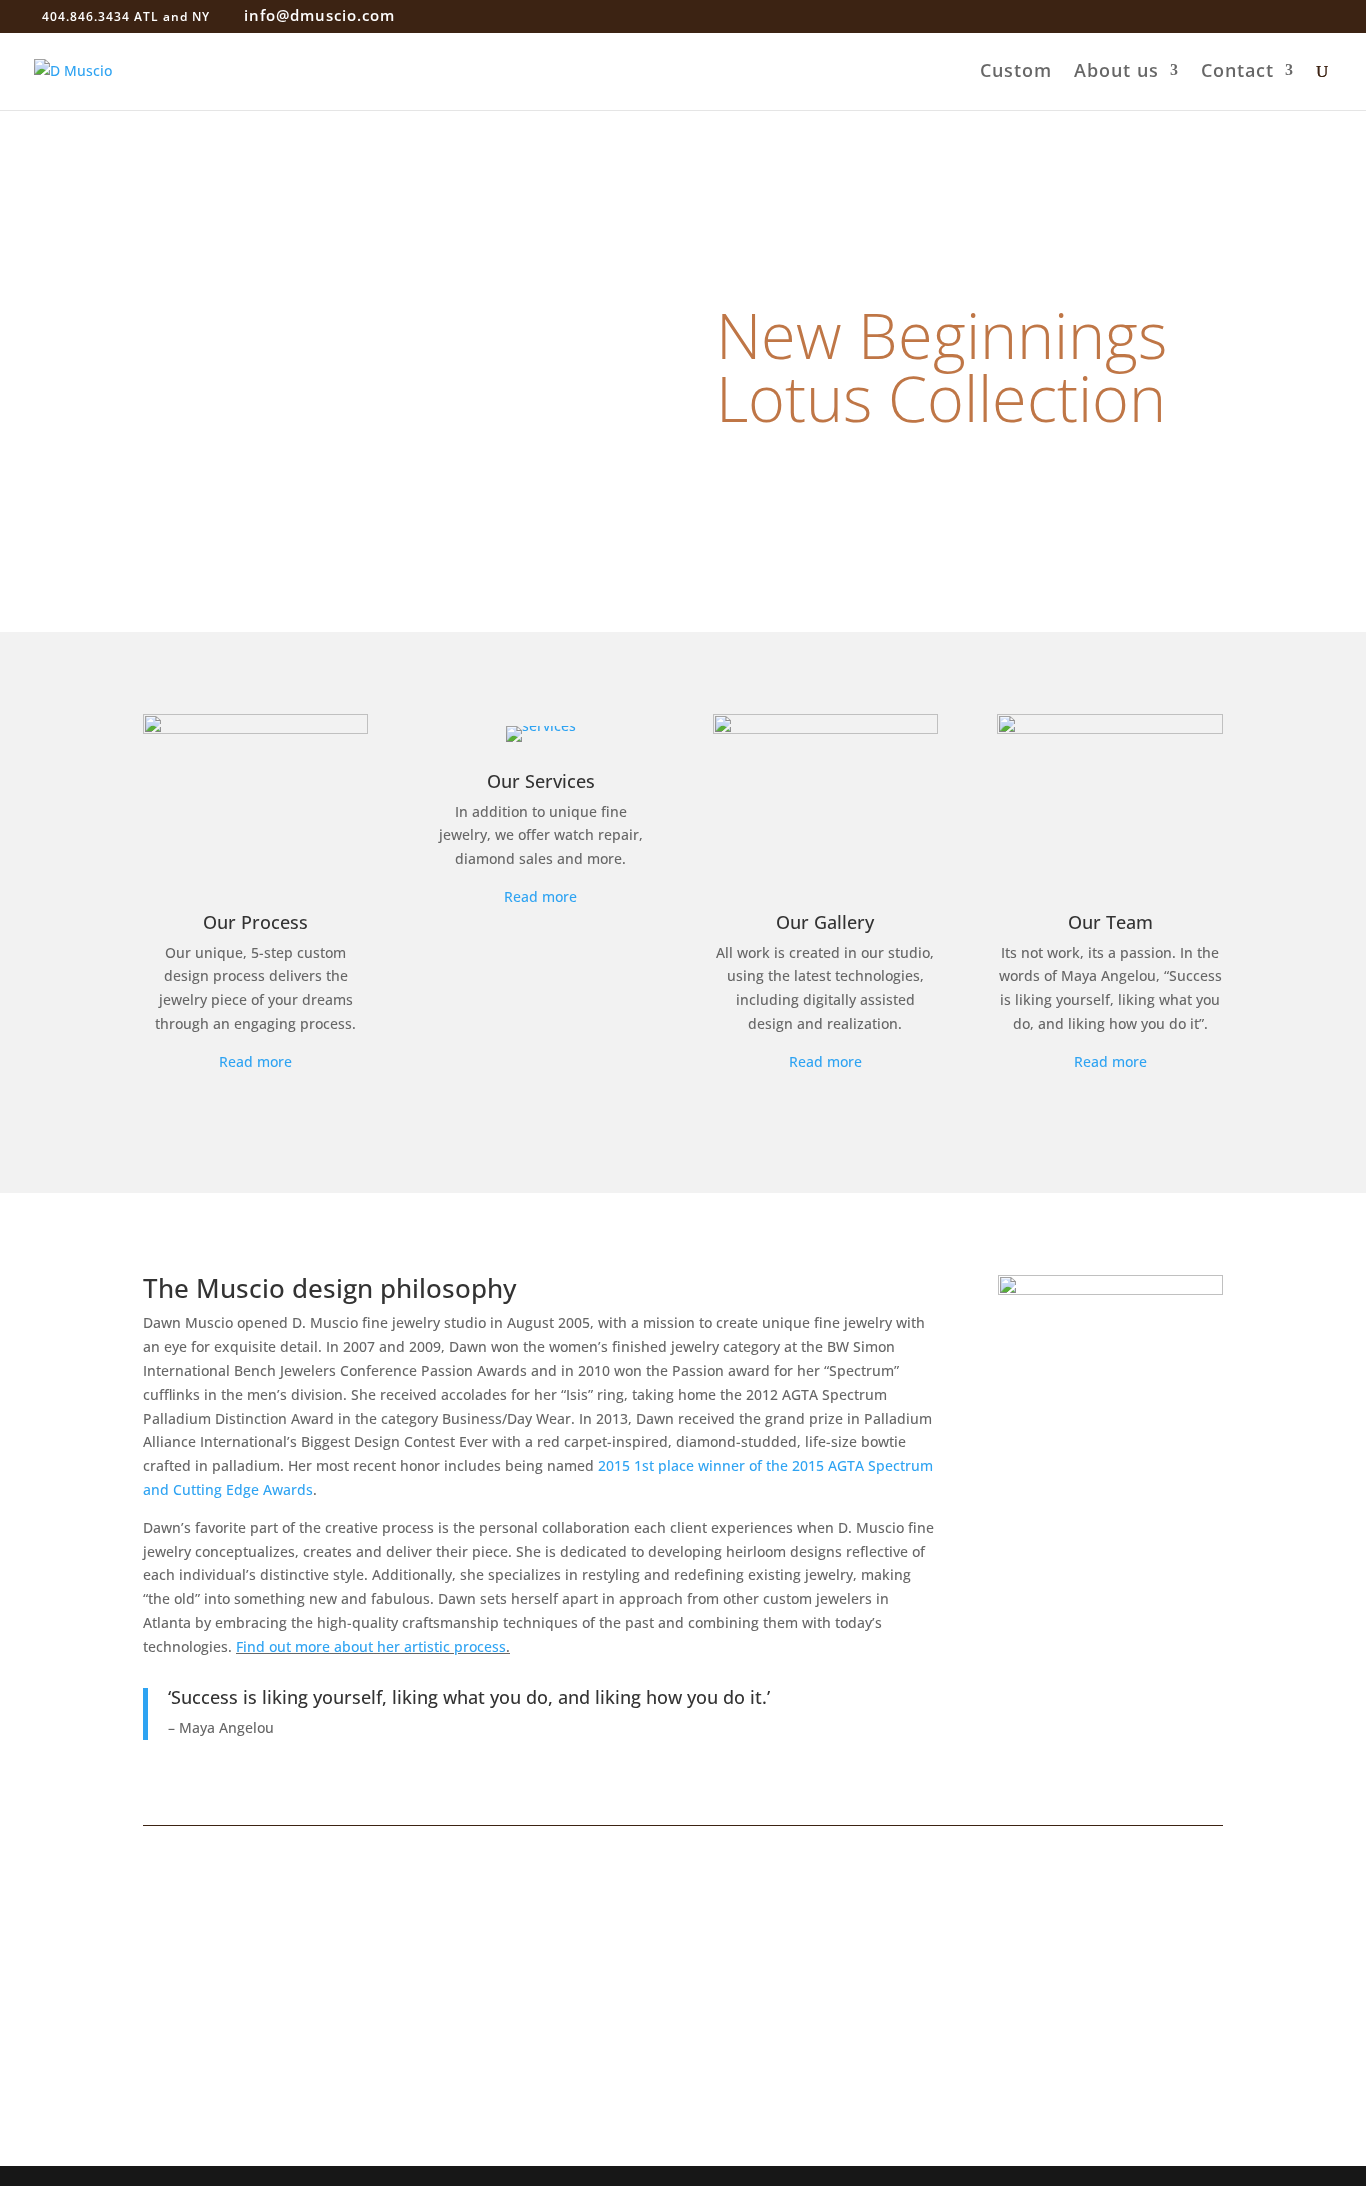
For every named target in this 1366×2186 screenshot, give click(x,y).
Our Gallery (825, 922)
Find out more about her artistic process (371, 1646)
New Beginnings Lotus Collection (941, 366)
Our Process (255, 922)
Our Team (1110, 922)
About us (1116, 72)
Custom (1016, 72)
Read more (255, 1061)
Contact (1237, 72)
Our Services (541, 781)
